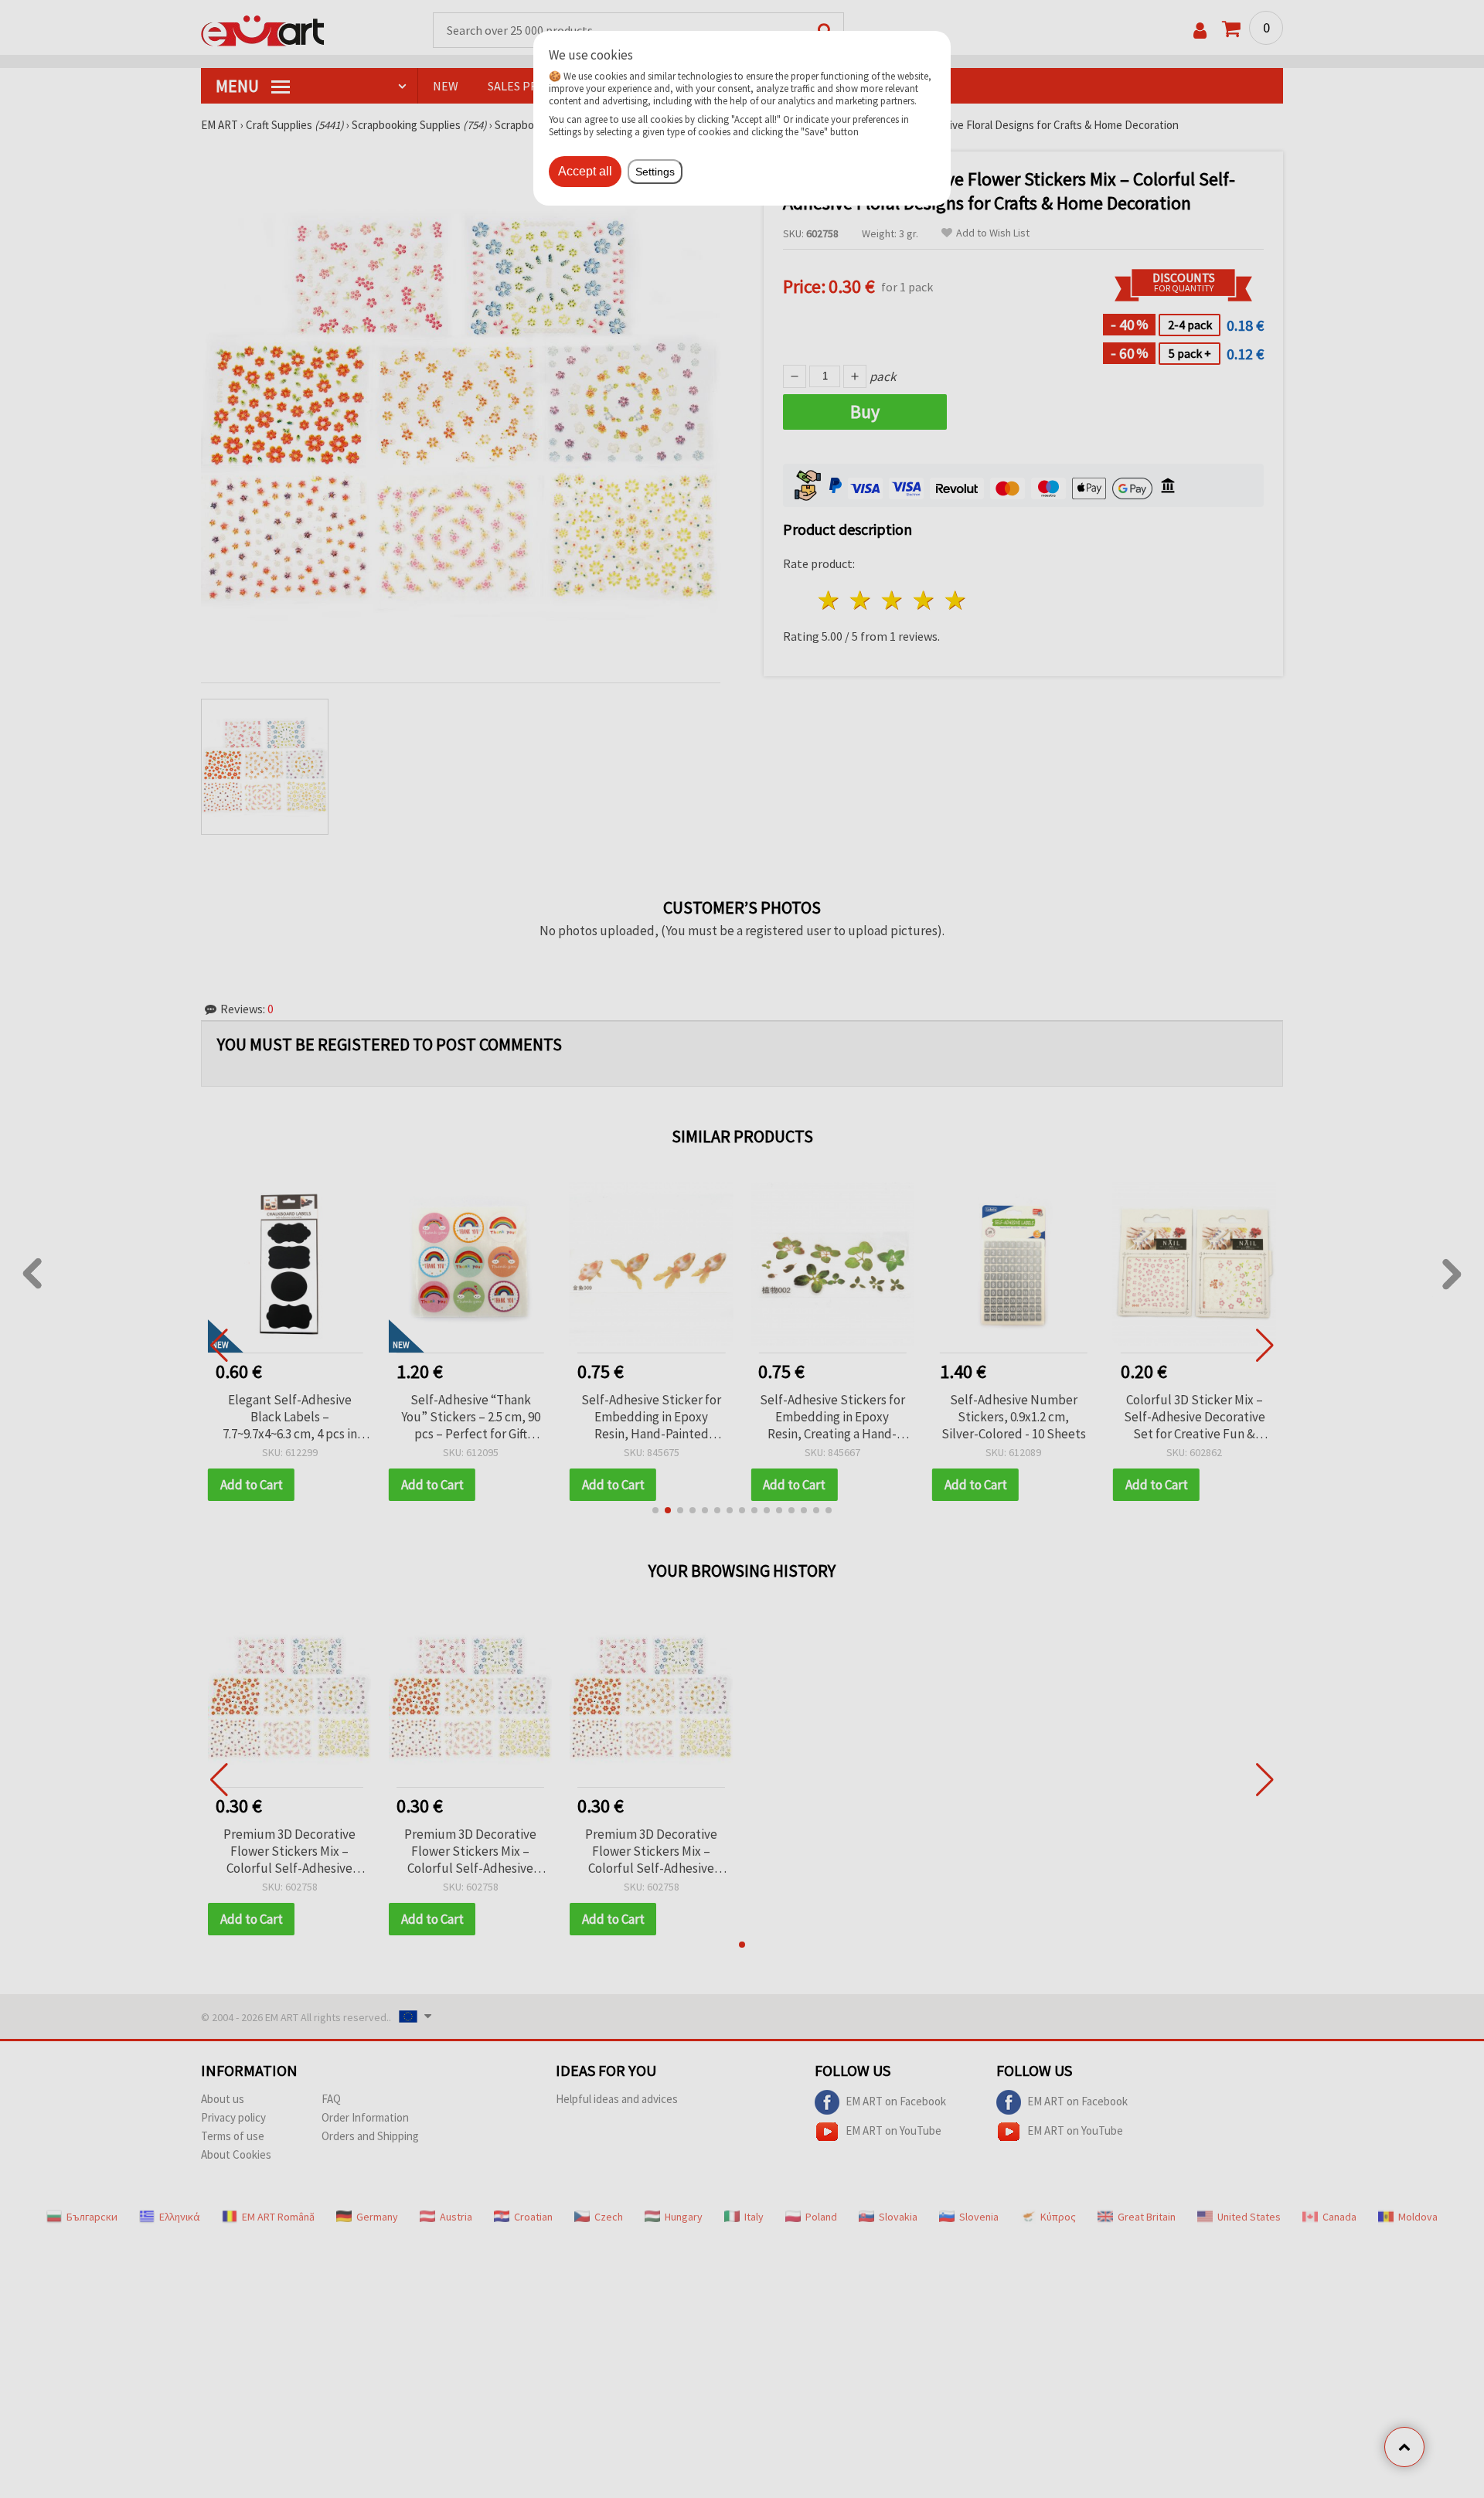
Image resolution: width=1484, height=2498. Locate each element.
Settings (655, 172)
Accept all (585, 171)
